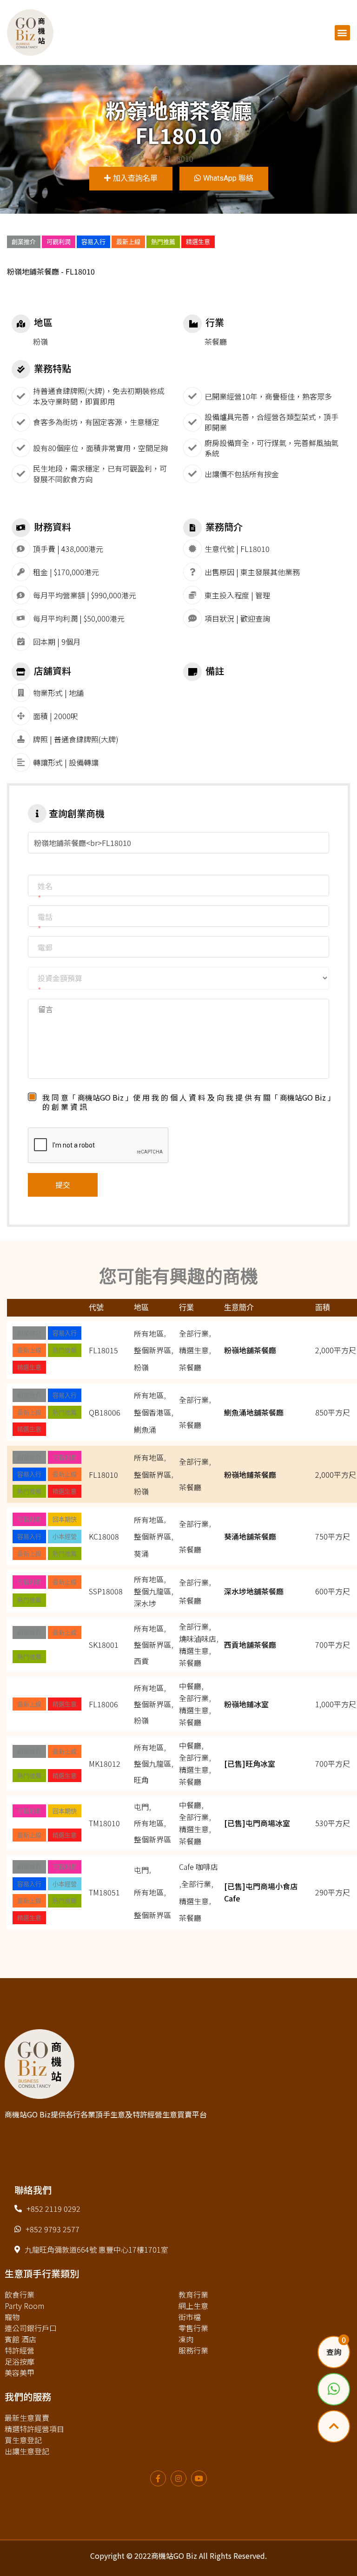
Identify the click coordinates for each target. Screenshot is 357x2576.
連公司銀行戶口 (31, 2328)
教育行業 (193, 2294)
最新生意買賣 (27, 2418)
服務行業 (193, 2350)
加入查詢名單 (135, 178)
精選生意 (198, 242)
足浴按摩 (20, 2361)
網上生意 (193, 2306)
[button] (342, 33)
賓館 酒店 (20, 2339)
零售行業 (193, 2328)
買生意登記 (23, 2440)
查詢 (334, 2352)
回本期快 (65, 1519)
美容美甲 (20, 2373)
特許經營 (20, 2350)
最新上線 (128, 242)
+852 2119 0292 (53, 2209)
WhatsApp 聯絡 (228, 178)
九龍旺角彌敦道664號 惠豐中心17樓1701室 (96, 2249)
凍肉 (186, 2339)
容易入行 (93, 242)
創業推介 (24, 242)
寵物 (12, 2317)
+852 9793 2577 (53, 2229)
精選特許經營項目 (34, 2429)
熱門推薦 (163, 242)
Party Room (24, 2306)
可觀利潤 (59, 242)
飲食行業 (20, 2294)
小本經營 (65, 1536)
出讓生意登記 (27, 2451)
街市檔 (190, 2317)
